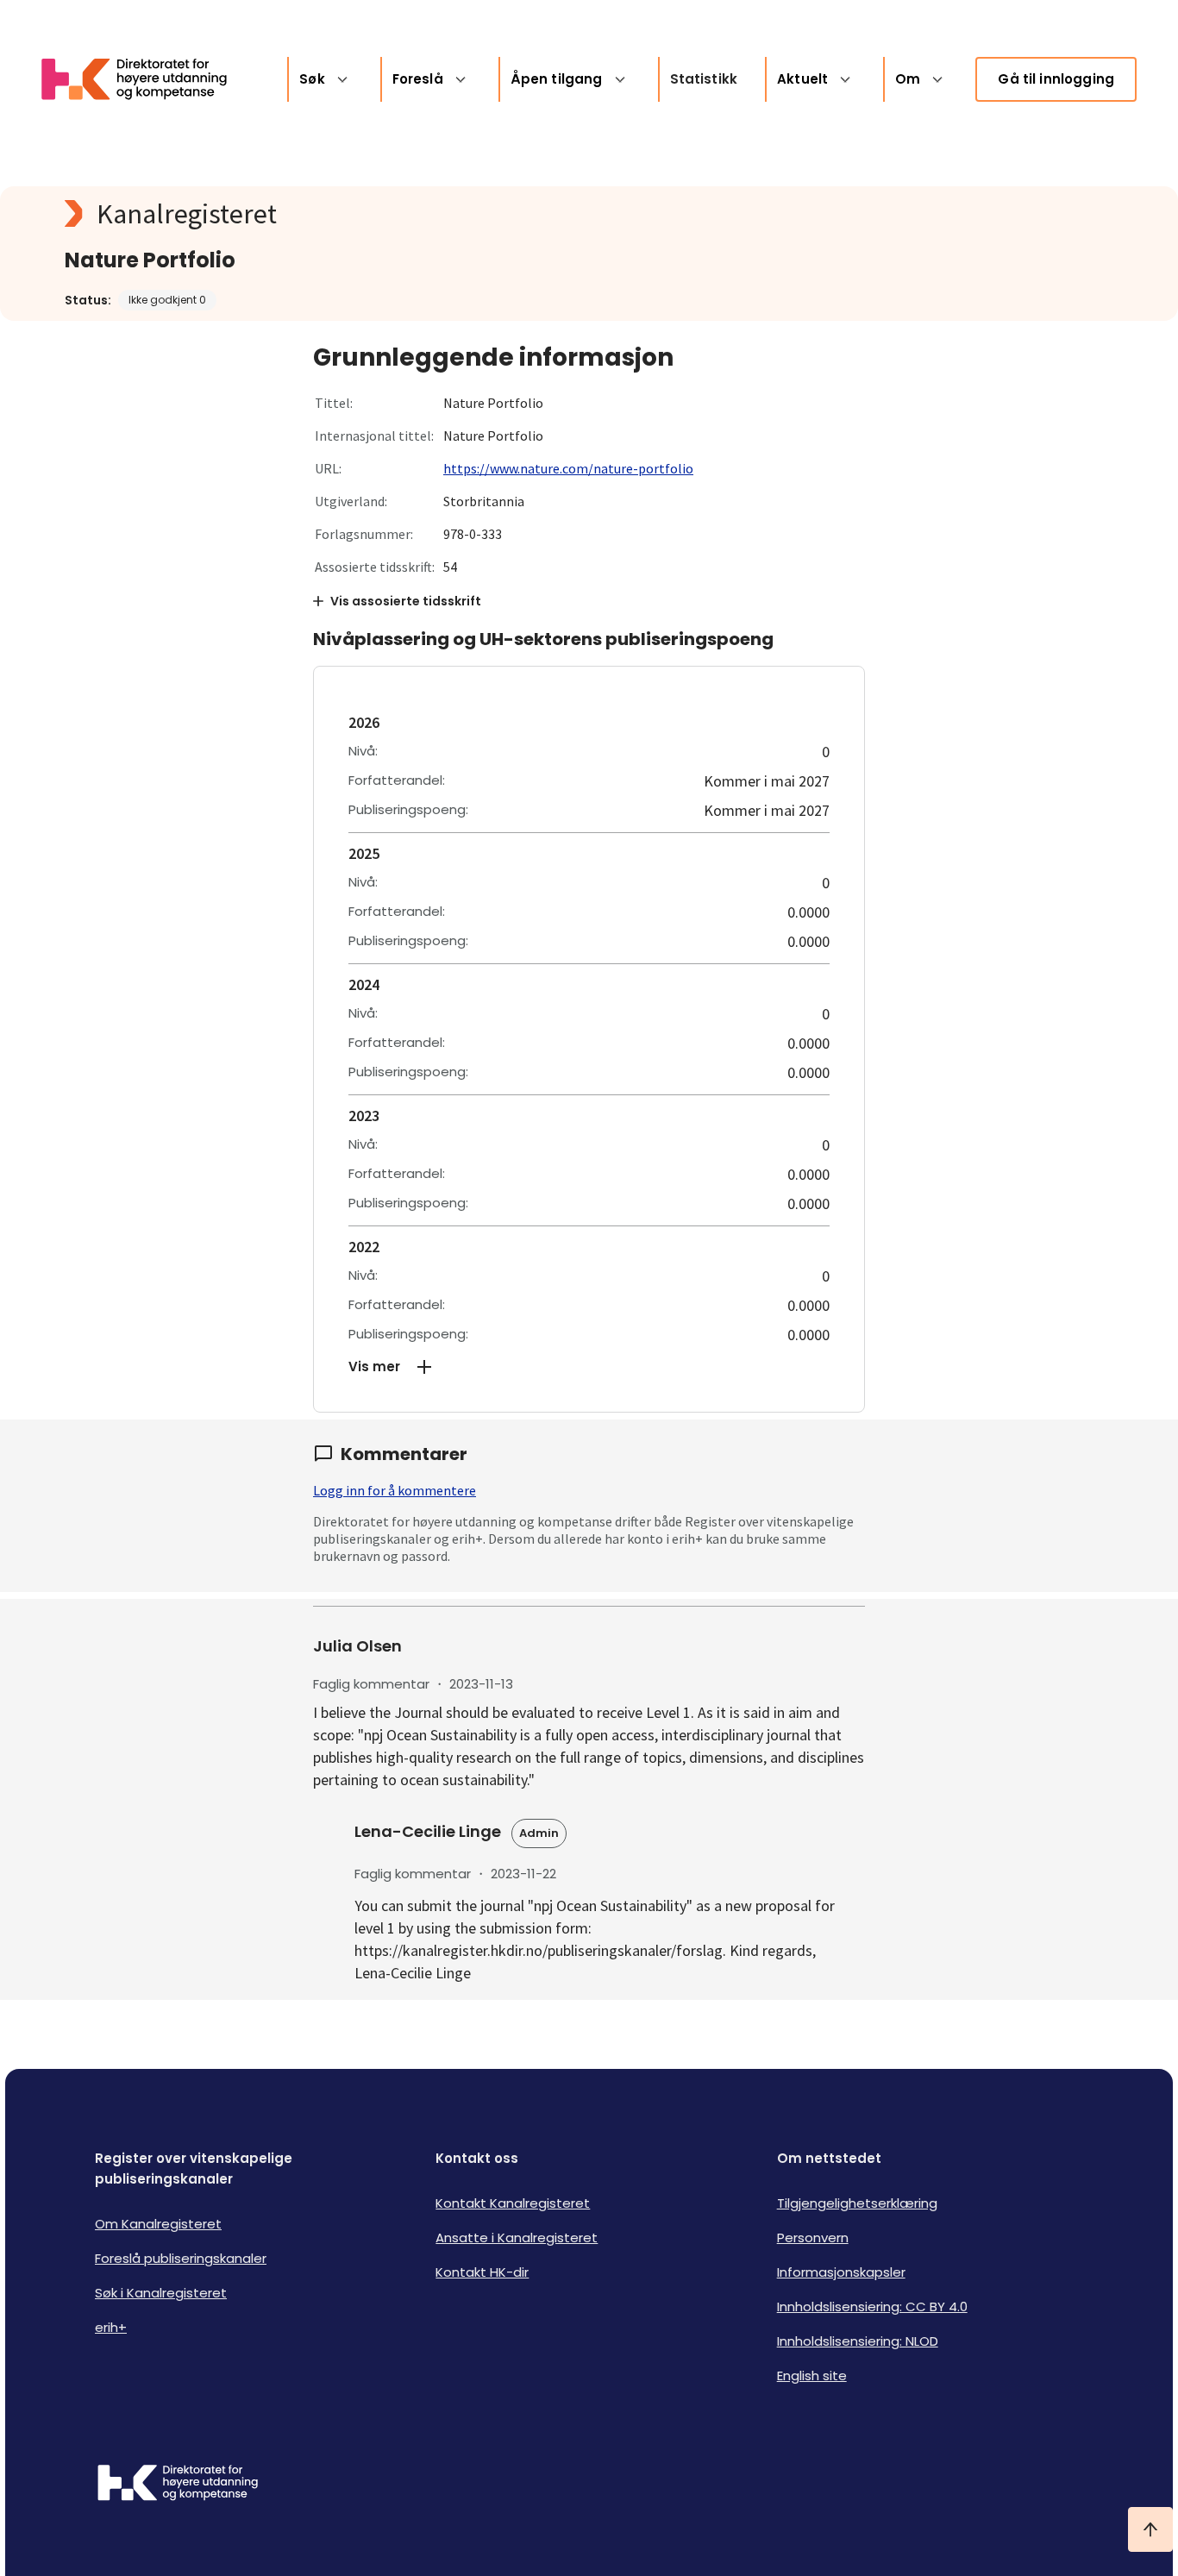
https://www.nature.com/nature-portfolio (568, 468)
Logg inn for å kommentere (395, 1490)
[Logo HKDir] (178, 2485)
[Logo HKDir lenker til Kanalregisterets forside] (145, 79)
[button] (589, 1367)
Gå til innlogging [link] (1056, 79)
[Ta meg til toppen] (1150, 2529)
